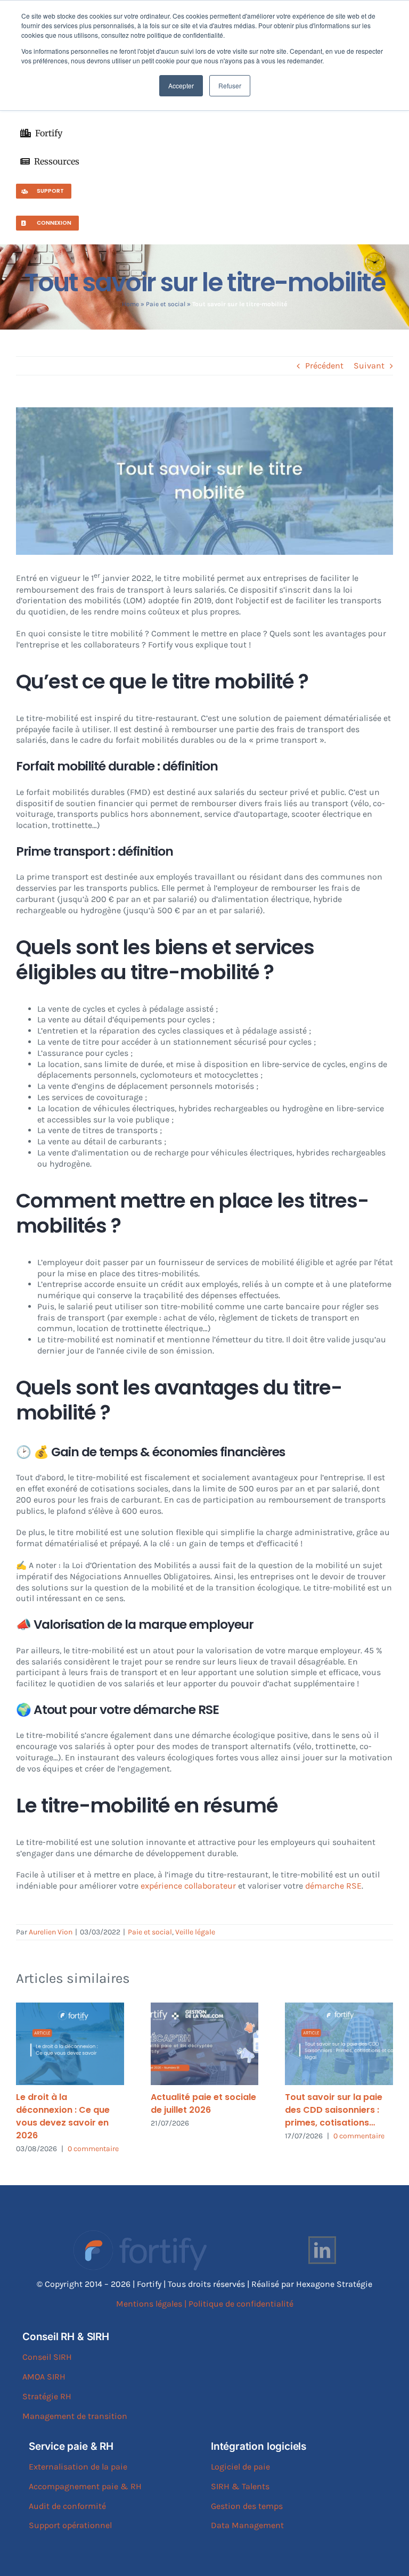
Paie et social (166, 304)
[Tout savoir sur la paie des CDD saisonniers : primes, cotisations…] (339, 2044)
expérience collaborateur (188, 1886)
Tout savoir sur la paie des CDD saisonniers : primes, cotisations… (334, 2110)
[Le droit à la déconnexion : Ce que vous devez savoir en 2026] (70, 2044)
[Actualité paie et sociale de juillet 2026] (205, 2044)
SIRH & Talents (240, 2486)
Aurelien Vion (51, 1932)
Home (130, 304)
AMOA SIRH (44, 2377)
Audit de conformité (67, 2506)
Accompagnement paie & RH (85, 2486)
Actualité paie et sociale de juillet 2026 (203, 2103)
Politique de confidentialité (241, 2304)
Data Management (247, 2525)
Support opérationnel (70, 2525)
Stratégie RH (47, 2396)
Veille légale (195, 1932)
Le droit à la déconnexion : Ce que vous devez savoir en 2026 (63, 2116)
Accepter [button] (181, 85)
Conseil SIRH (47, 2357)
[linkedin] (322, 2250)
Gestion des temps (247, 2506)
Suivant (369, 366)
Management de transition (75, 2416)
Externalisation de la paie (78, 2467)
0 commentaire (93, 2149)
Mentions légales (149, 2304)
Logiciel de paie (240, 2467)
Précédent (324, 366)
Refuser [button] (230, 85)
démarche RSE (332, 1886)
